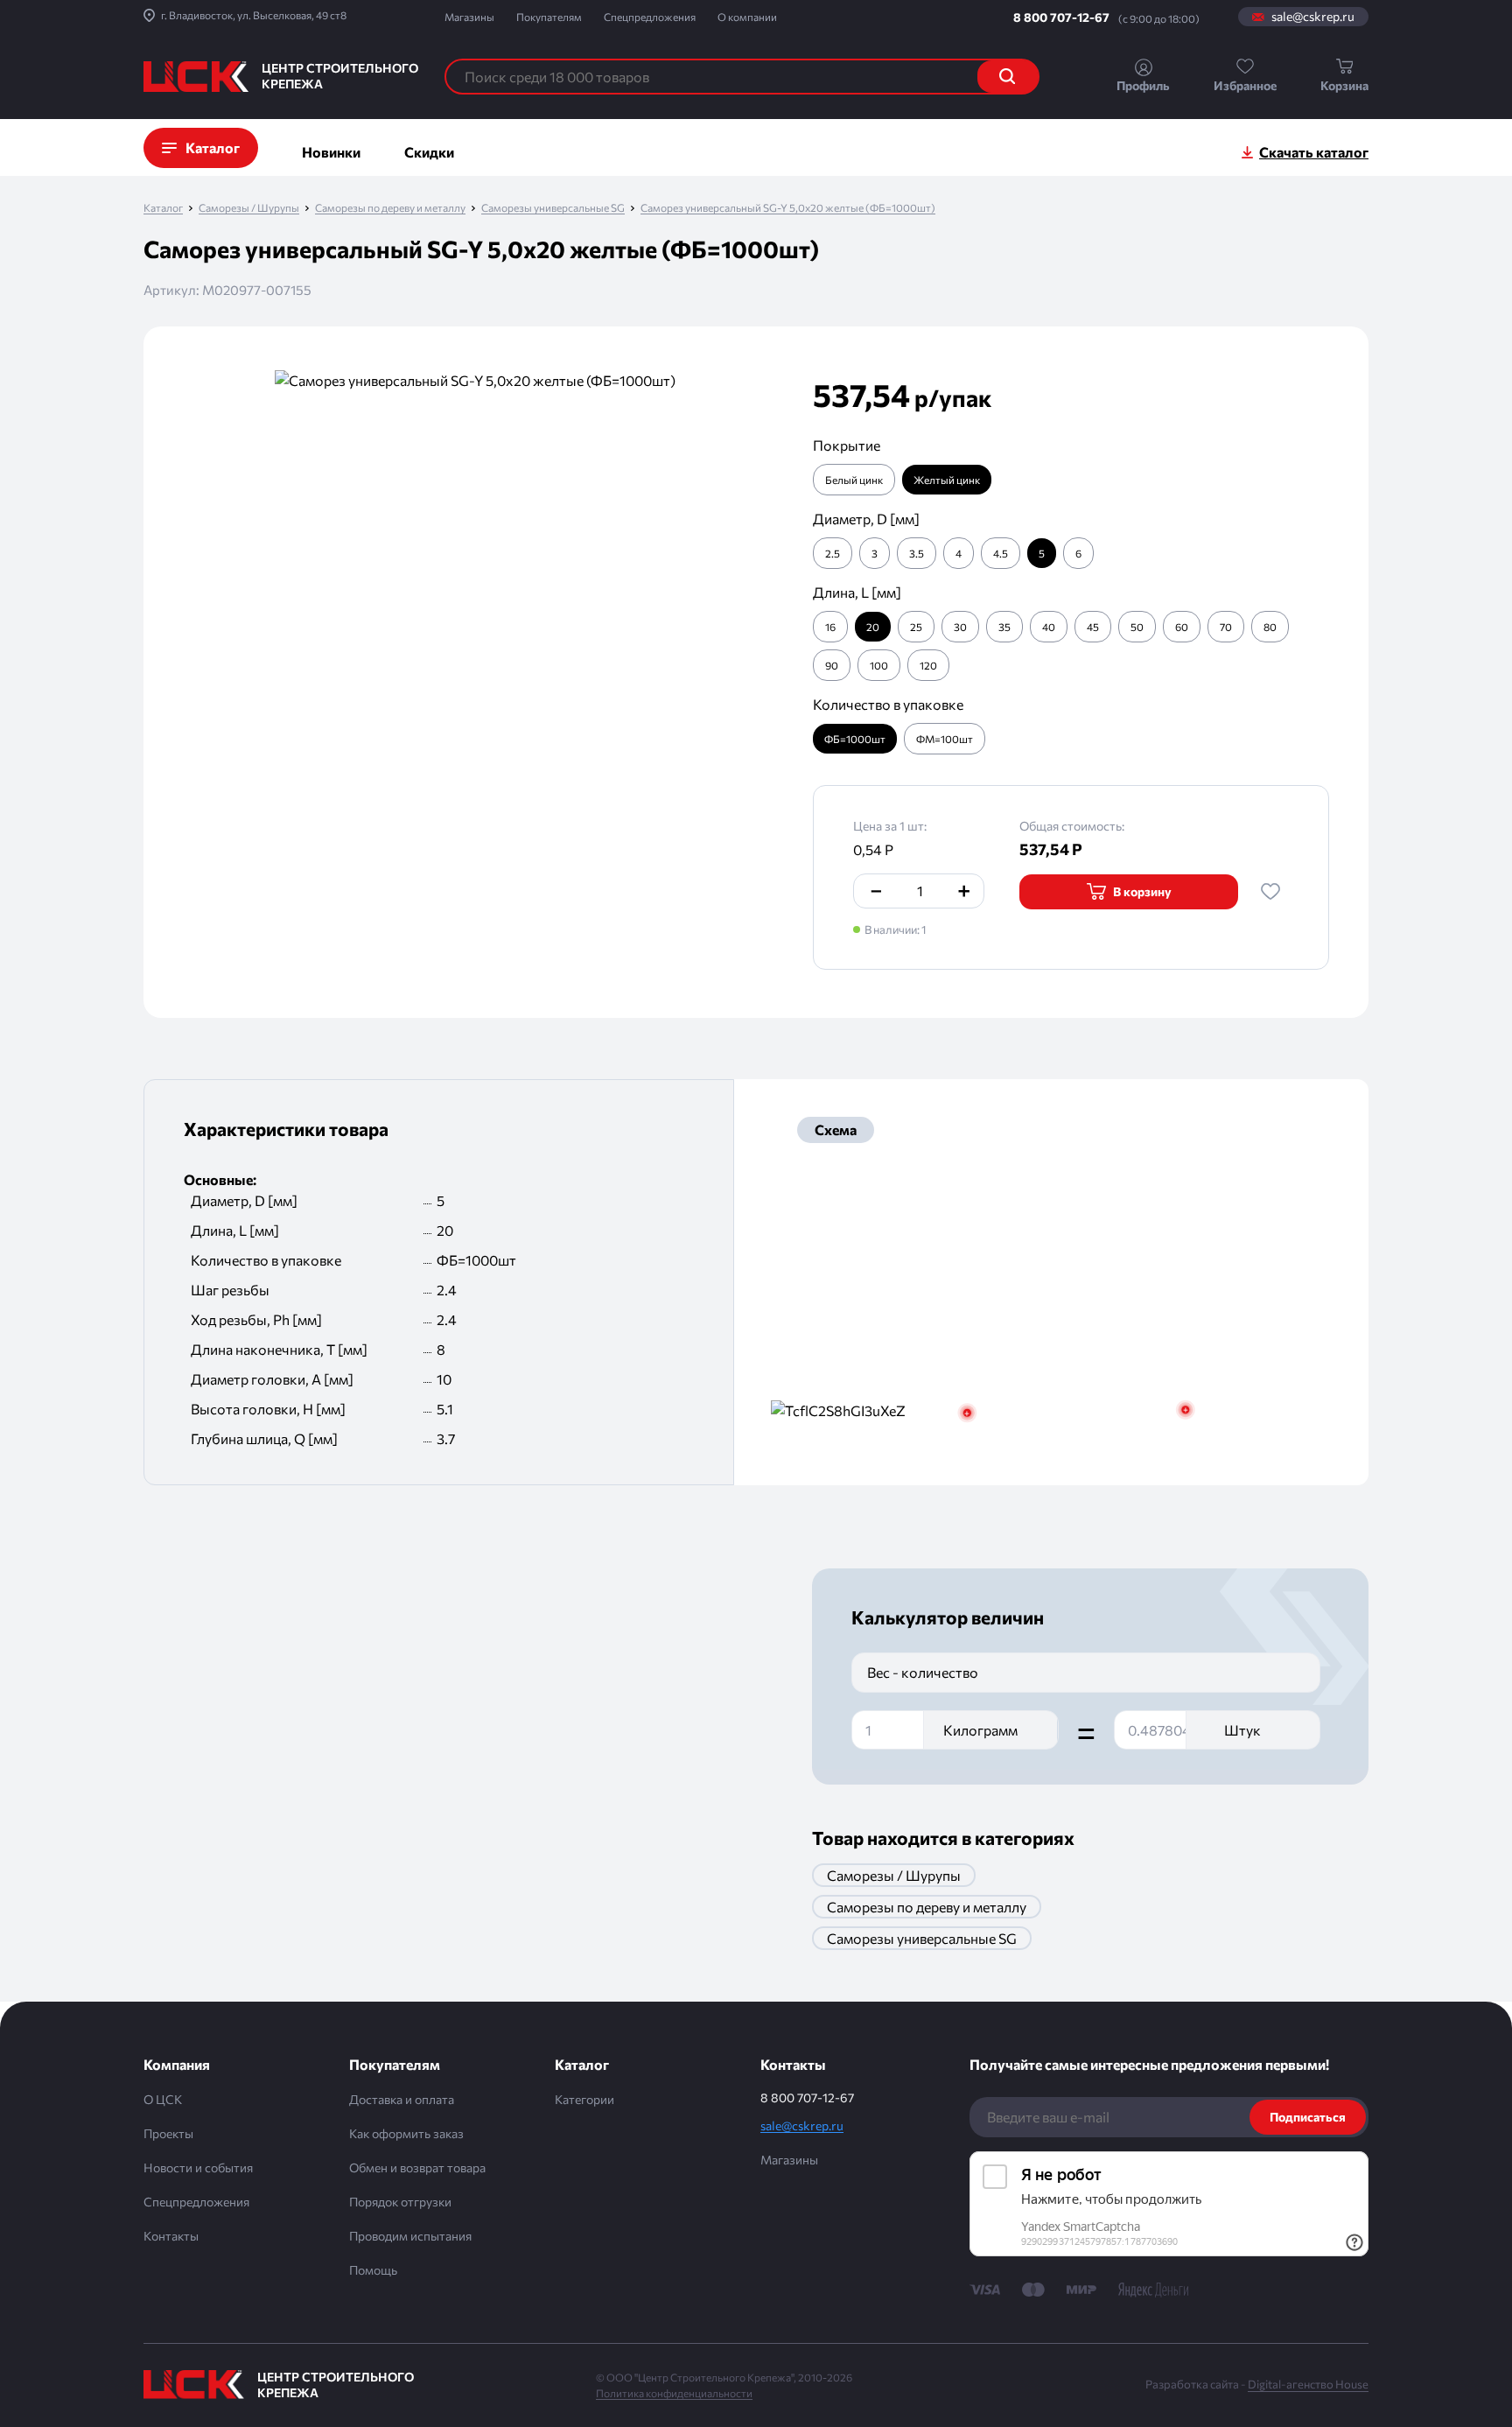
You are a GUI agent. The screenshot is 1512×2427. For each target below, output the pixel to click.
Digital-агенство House (1308, 2384)
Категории (584, 2099)
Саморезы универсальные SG (553, 208)
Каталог (163, 208)
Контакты (171, 2236)
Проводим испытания (410, 2236)
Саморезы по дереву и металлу (390, 208)
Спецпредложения (650, 17)
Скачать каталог (1314, 152)
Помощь (373, 2270)
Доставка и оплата (402, 2099)
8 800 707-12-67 (1061, 17)
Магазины (469, 17)
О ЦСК (163, 2099)
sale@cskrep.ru (1313, 17)
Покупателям (549, 17)
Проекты (168, 2133)
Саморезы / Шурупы (249, 208)
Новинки (331, 152)
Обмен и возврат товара (417, 2167)
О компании (747, 17)
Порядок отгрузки (400, 2202)
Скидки (429, 152)
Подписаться (1308, 2117)
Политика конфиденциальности (674, 2393)
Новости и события (198, 2167)
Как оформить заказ (406, 2133)
